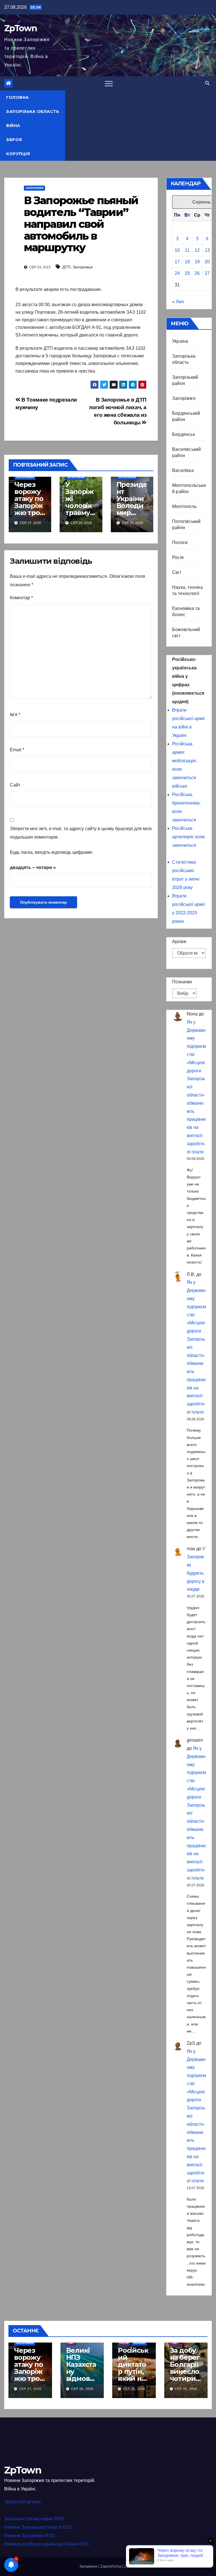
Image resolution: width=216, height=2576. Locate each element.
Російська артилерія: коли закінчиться (188, 837)
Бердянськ (184, 434)
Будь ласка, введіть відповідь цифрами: (51, 852)
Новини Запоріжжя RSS (30, 2536)
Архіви (179, 942)
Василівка (183, 470)
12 (197, 250)
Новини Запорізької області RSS (38, 2527)
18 (187, 262)
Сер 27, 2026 (30, 2389)
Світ (177, 572)
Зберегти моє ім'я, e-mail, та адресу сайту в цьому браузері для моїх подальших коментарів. (81, 833)
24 (177, 273)
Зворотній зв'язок (22, 2502)
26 (197, 273)
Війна (13, 126)
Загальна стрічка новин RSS (34, 2519)
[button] (207, 83)
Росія (178, 557)
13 (207, 250)
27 (207, 273)
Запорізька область (33, 112)
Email (17, 750)
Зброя (14, 140)
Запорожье (83, 267)
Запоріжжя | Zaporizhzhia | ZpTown (108, 2566)
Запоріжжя (34, 188)
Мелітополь (184, 506)
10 (177, 250)
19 (197, 262)
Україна (180, 341)
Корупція (18, 154)
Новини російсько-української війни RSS (47, 2544)
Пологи (180, 542)
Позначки (182, 982)
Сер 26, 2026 (82, 2389)
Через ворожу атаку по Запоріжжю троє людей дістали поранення (29, 513)
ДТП (66, 267)
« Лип (178, 302)
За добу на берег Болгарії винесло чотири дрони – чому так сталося (185, 2375)
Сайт (15, 785)
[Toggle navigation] (109, 83)
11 (187, 250)
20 (207, 262)
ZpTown (21, 28)
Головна (18, 97)
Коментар (21, 598)
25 (187, 273)
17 (177, 262)
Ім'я (15, 715)
